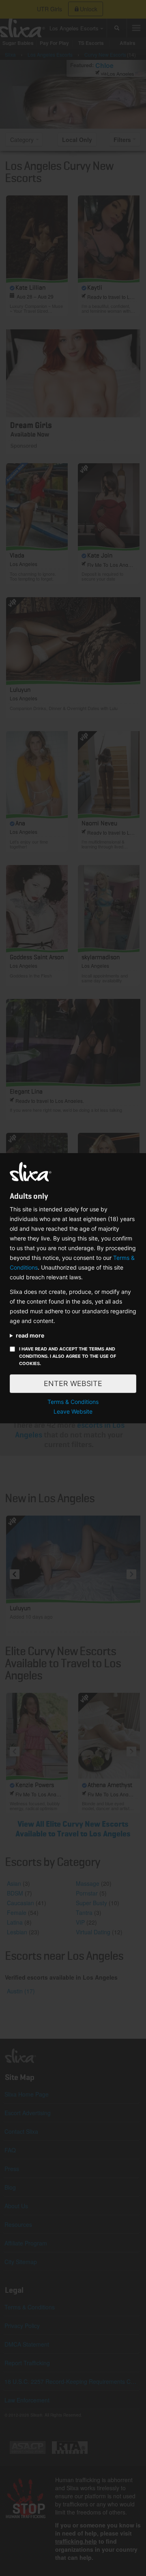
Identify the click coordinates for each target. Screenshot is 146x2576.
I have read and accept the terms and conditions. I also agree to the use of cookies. (68, 1356)
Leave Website (73, 1411)
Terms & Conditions (73, 1402)
